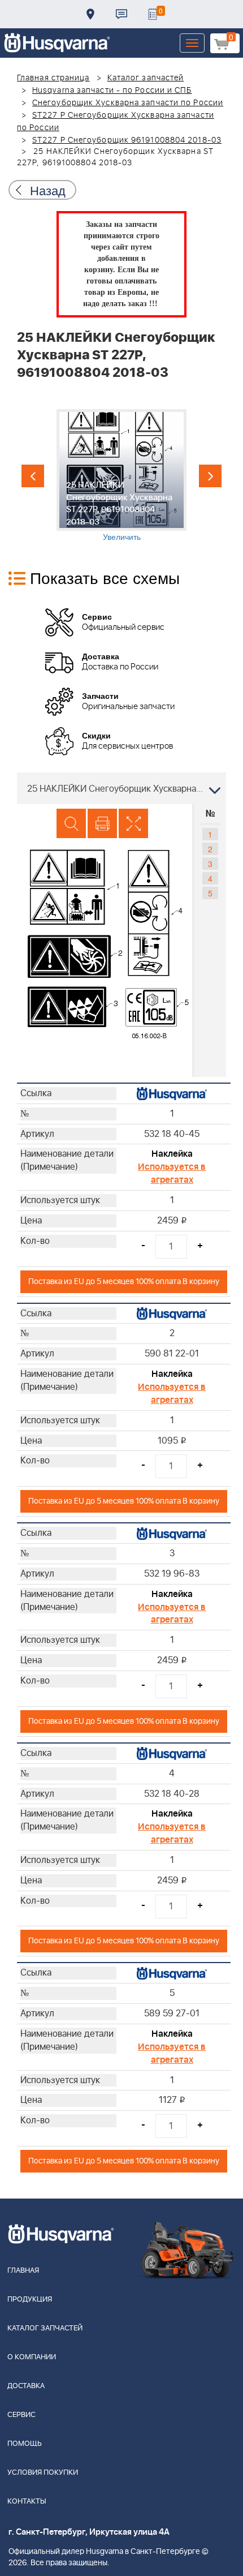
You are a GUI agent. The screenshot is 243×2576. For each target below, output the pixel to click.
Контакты (121, 14)
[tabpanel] (121, 476)
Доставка (90, 14)
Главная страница (53, 78)
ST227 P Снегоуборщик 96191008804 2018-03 (127, 140)
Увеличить (122, 536)
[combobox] (121, 788)
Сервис (21, 2415)
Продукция (30, 2300)
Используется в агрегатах (172, 1173)
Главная (23, 2271)
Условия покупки (43, 2473)
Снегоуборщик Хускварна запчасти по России (128, 103)
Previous (33, 476)
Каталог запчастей (146, 78)
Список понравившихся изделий (153, 14)
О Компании (32, 2357)
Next (210, 476)
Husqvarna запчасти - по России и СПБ (112, 91)
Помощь (25, 2444)
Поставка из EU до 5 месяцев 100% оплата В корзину (124, 1281)
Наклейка (172, 1154)
